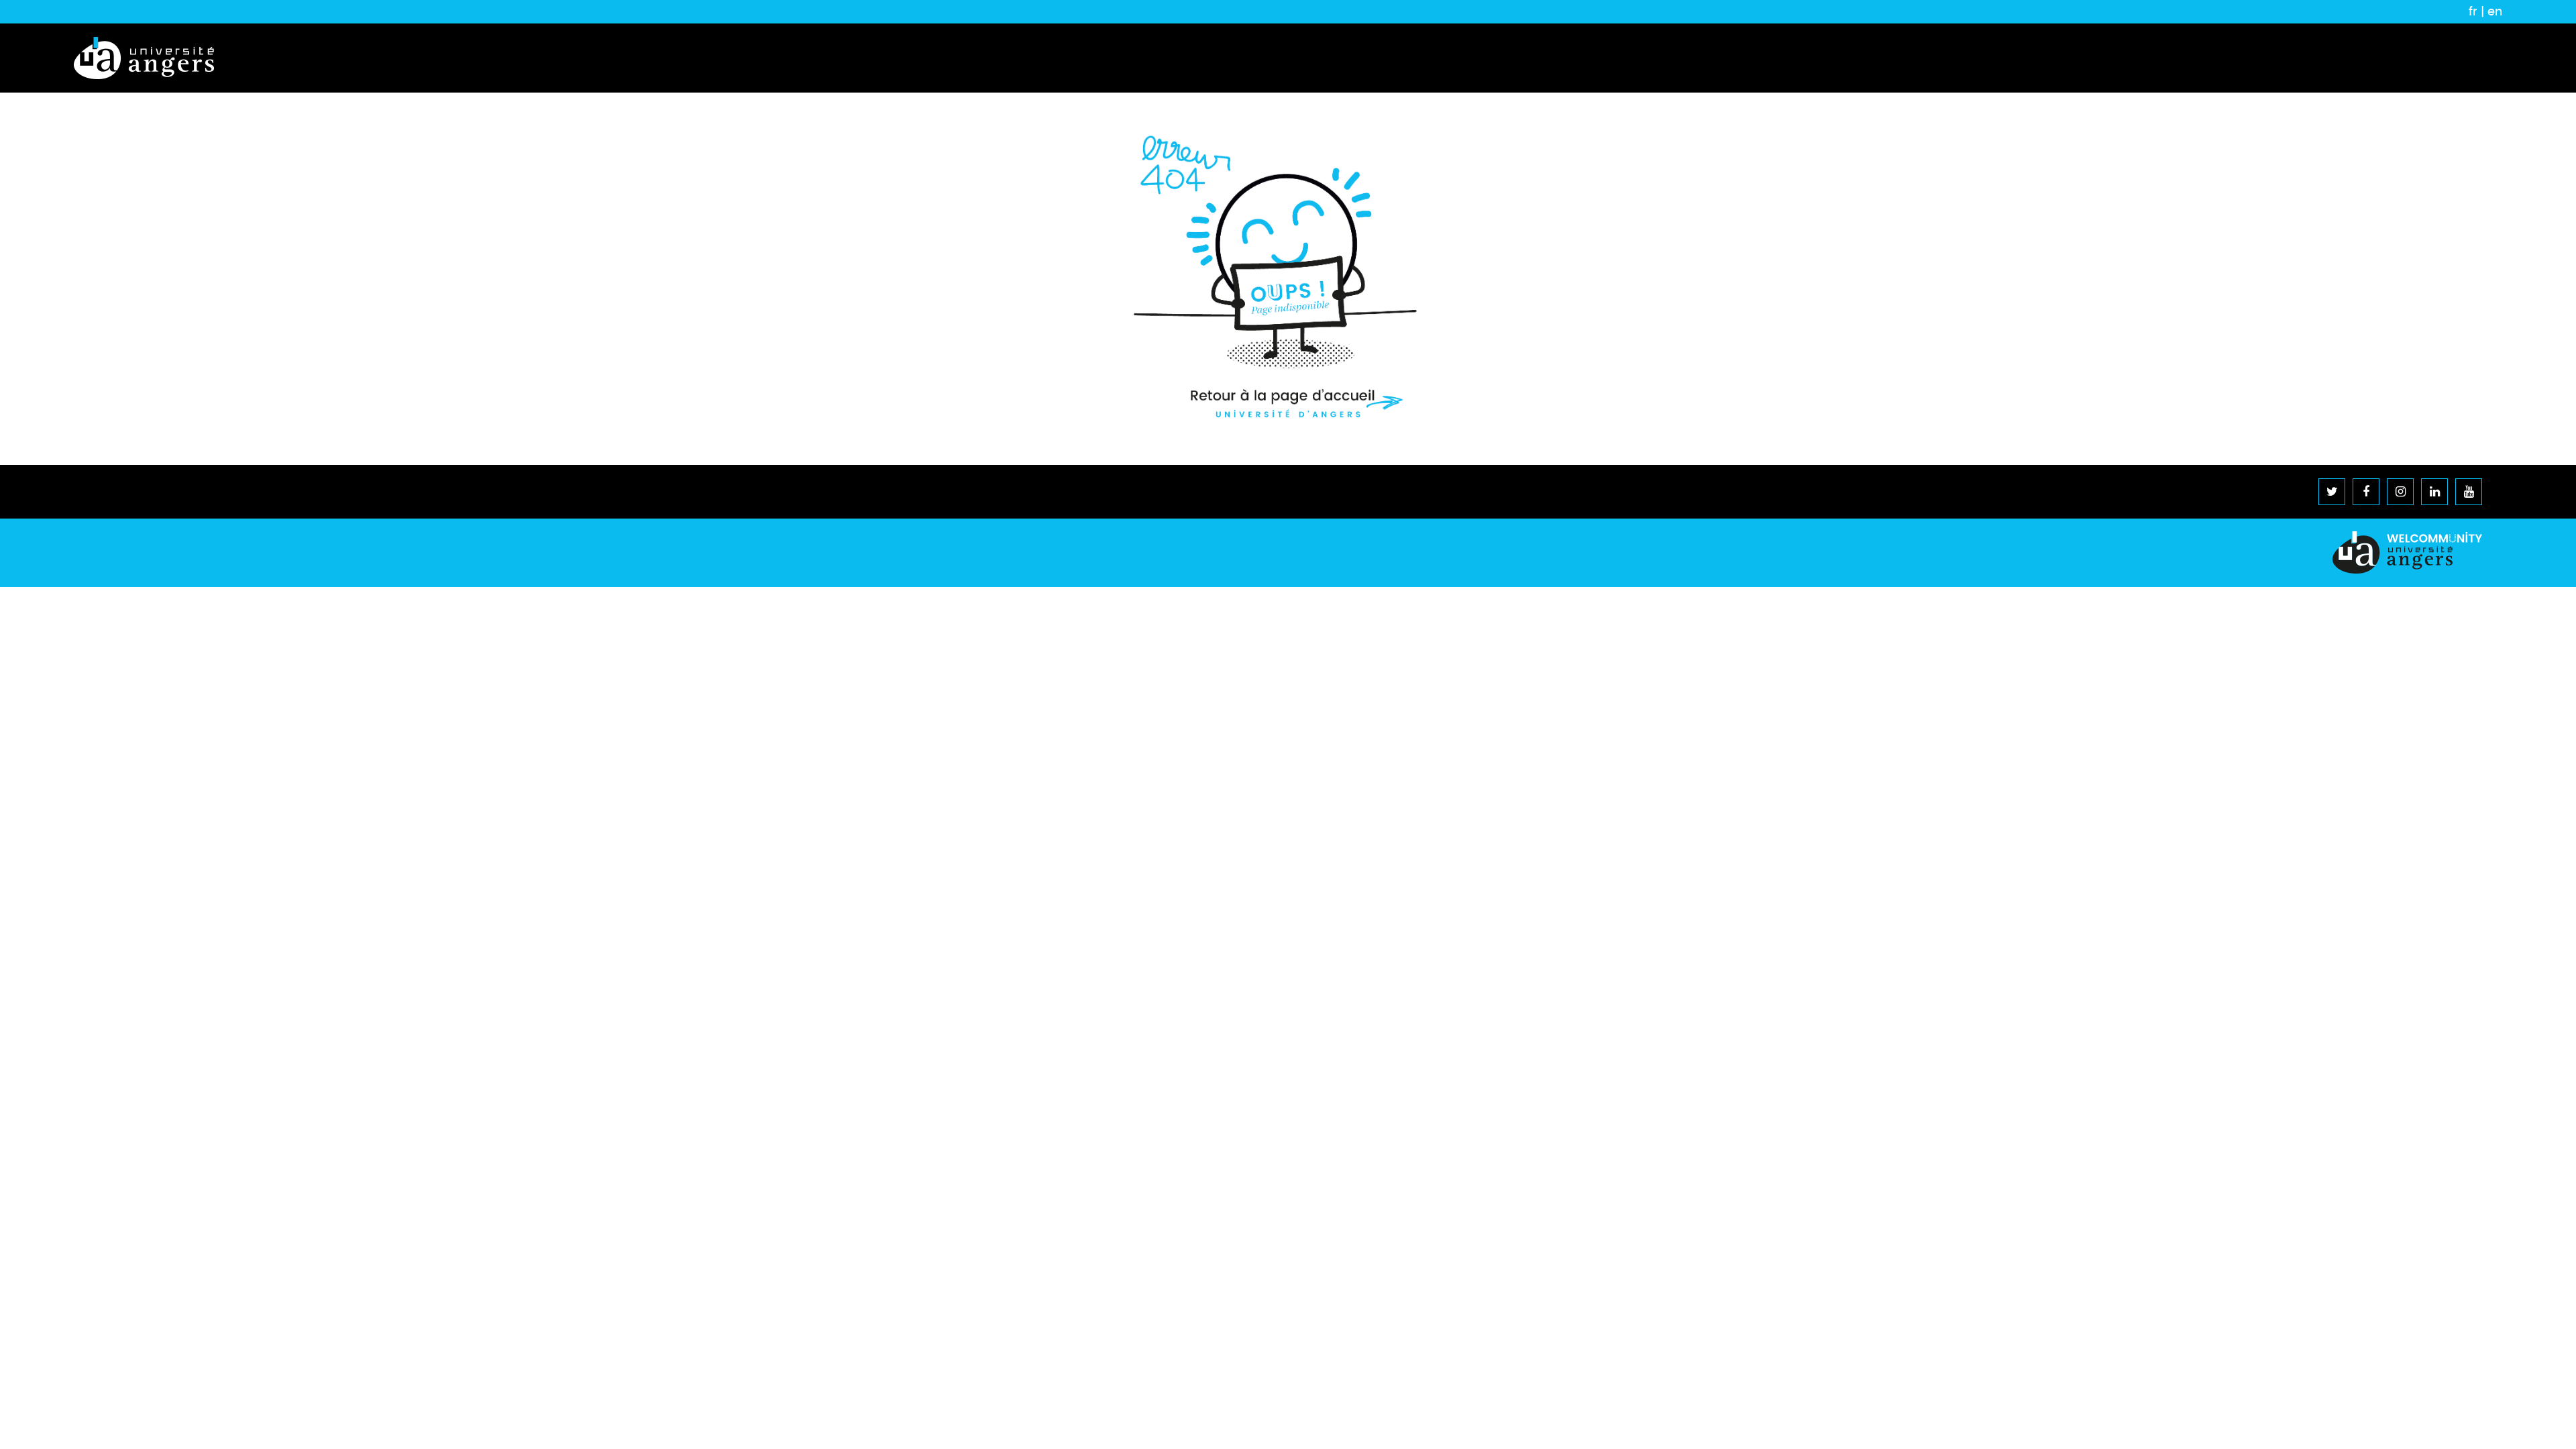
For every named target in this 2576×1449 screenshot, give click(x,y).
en (2495, 11)
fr (2473, 11)
